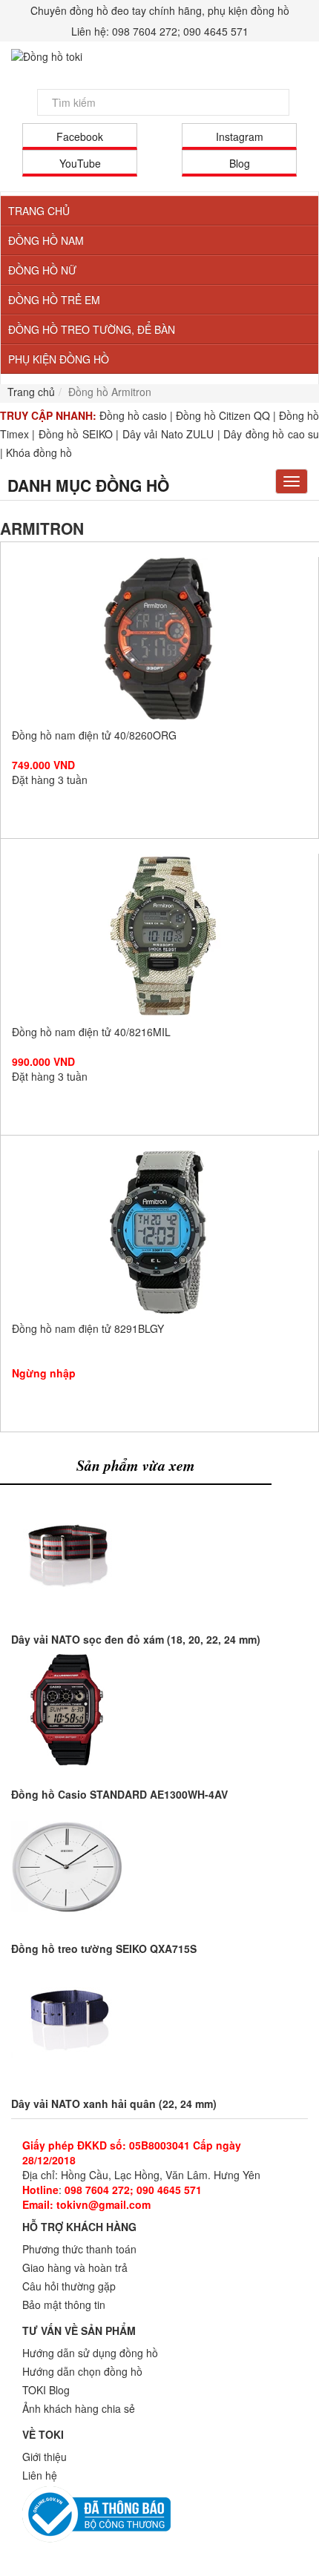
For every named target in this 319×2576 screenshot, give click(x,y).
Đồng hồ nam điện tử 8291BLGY (159, 1232)
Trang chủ (31, 392)
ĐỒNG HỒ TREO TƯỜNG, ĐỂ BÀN (92, 329)
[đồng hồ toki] (159, 56)
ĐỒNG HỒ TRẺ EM (54, 300)
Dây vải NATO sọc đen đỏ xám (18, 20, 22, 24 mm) (136, 1639)
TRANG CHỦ (39, 211)
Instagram (240, 136)
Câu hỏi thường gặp (69, 2286)
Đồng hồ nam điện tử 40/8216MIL (159, 935)
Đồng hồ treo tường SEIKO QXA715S (104, 1949)
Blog (240, 163)
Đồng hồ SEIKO (76, 434)
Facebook (80, 136)
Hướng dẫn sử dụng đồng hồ (90, 2353)
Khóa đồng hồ (39, 452)
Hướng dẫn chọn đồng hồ (82, 2371)
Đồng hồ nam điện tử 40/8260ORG (159, 639)
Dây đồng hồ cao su (271, 434)
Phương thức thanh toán (79, 2249)
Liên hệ (40, 2475)
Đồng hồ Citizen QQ (223, 415)
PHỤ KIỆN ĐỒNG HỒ (59, 359)
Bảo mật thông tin (64, 2305)
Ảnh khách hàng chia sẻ (79, 2408)
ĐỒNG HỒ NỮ (42, 270)
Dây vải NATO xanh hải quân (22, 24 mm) (114, 2104)
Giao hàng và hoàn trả (75, 2267)
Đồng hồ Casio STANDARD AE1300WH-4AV (119, 1794)
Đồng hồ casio (133, 415)
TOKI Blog (46, 2390)
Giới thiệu (45, 2457)
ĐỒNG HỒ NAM (46, 240)
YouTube (80, 163)
